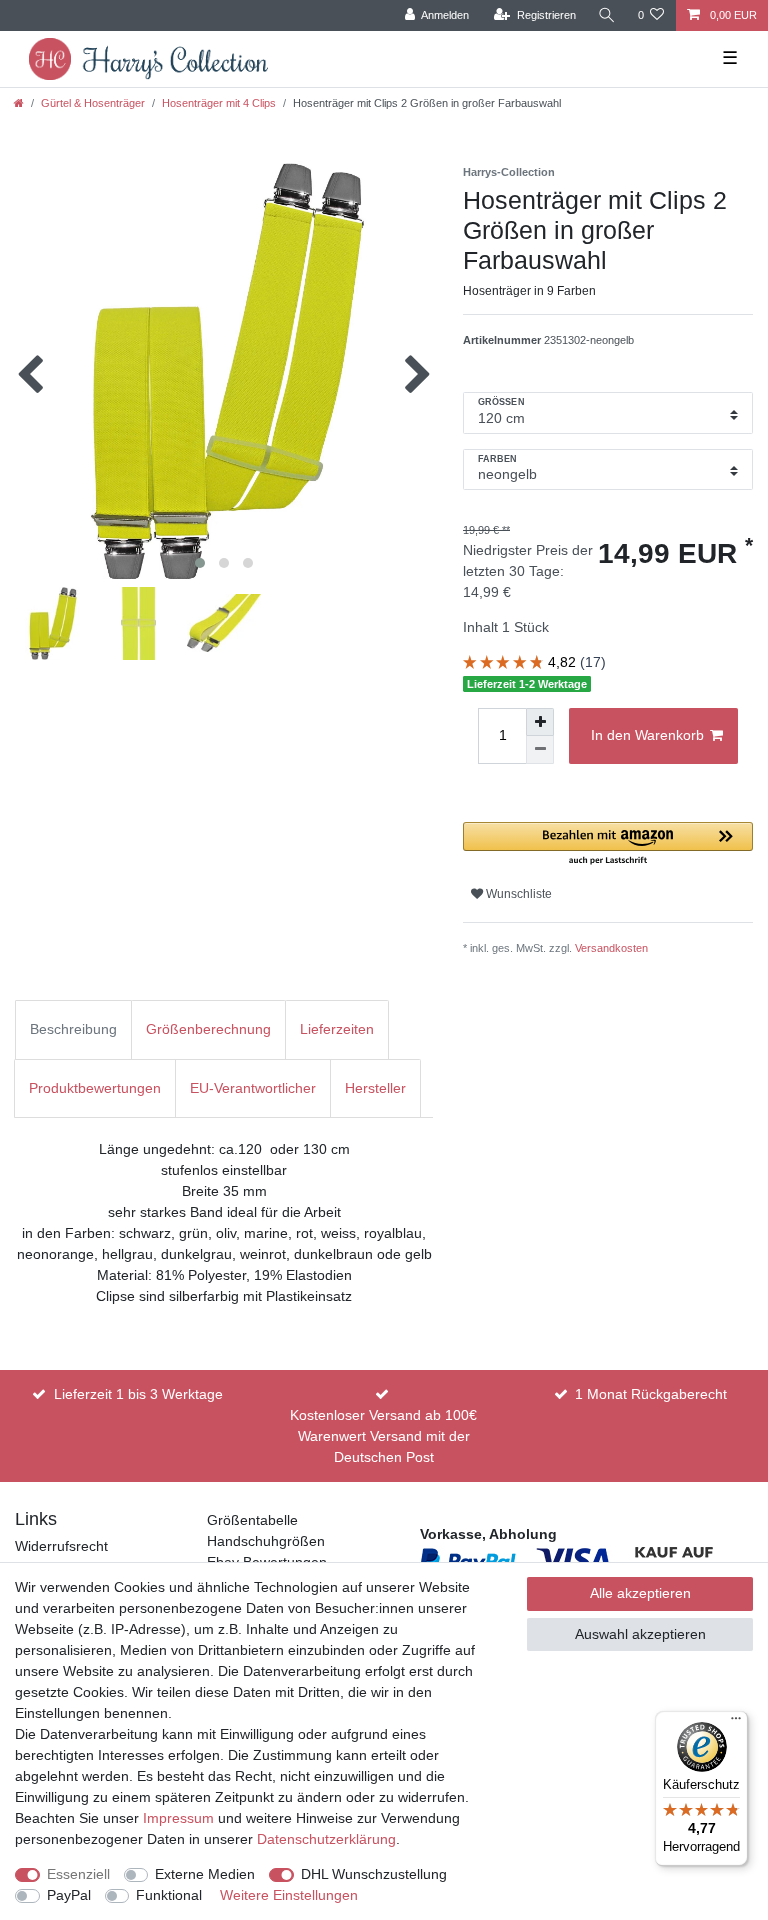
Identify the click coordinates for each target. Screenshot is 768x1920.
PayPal (69, 1895)
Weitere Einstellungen (289, 1895)
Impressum (178, 1818)
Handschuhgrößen (266, 1541)
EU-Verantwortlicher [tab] (253, 1088)
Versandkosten (611, 948)
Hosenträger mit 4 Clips (219, 103)
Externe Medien (205, 1874)
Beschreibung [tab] (73, 1029)
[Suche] (607, 15)
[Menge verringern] (540, 750)
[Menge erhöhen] (540, 722)
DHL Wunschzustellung (374, 1874)
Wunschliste (517, 894)
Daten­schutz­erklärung (326, 1839)
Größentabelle (252, 1520)
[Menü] (736, 1723)
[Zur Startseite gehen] (19, 103)
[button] (608, 844)
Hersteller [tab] (375, 1088)
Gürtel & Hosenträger (93, 103)
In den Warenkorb (647, 735)
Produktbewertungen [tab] (95, 1088)
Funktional (169, 1895)
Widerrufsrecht (61, 1546)
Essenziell (78, 1874)
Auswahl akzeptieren (640, 1634)
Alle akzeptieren (640, 1593)
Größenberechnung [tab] (208, 1029)
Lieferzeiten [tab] (337, 1029)
